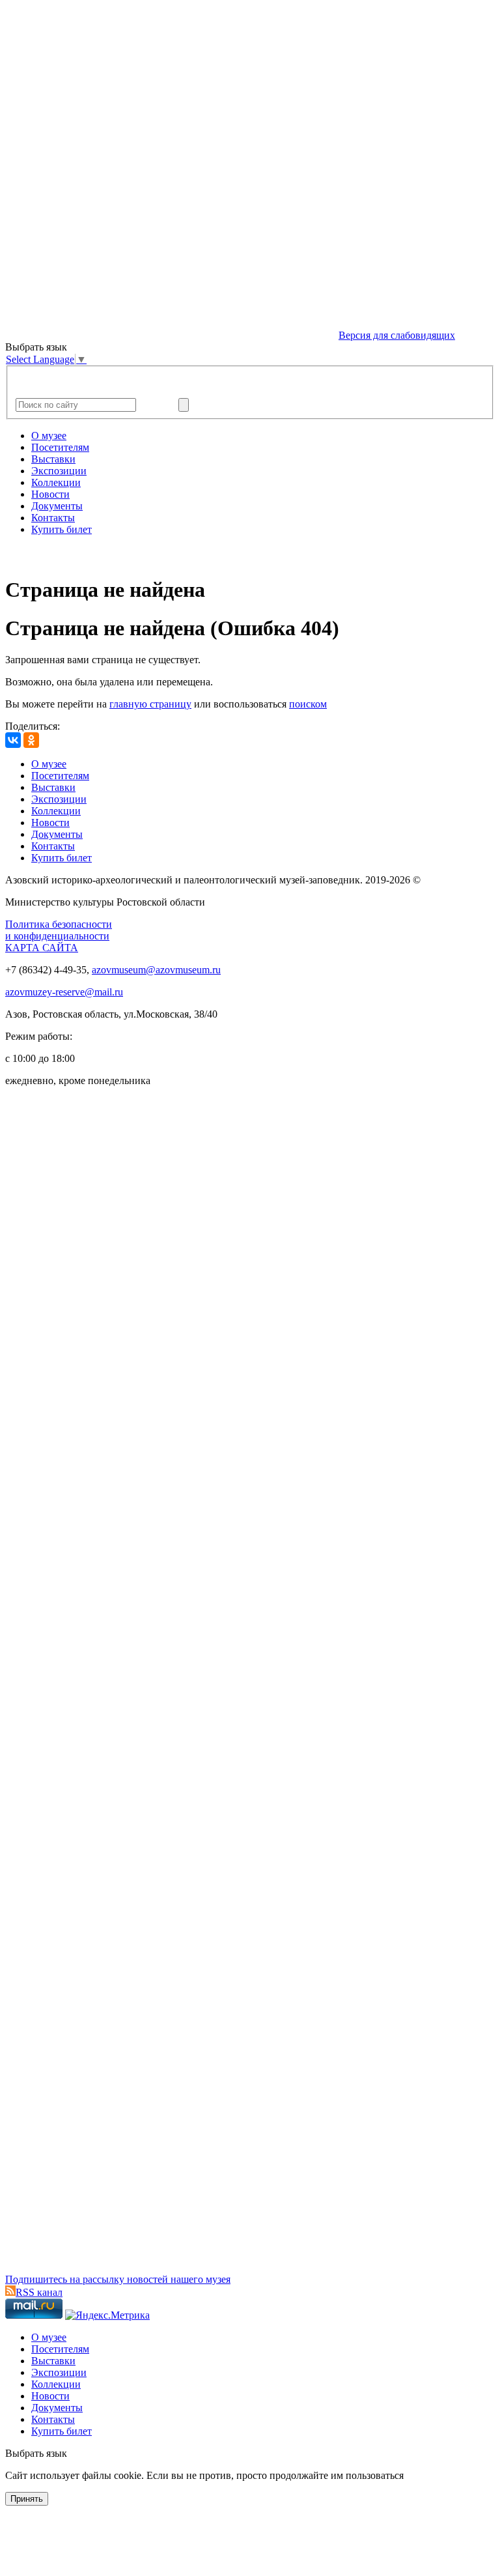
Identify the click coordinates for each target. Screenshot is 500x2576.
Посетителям (60, 447)
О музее (49, 436)
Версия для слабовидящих (397, 335)
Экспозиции (59, 471)
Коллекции (56, 482)
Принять (27, 2499)
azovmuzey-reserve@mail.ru (64, 992)
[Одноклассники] (31, 740)
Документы (57, 506)
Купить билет (62, 529)
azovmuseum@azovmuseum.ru (156, 970)
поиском (308, 704)
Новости (50, 494)
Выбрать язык (36, 2453)
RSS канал (39, 2292)
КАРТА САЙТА (42, 948)
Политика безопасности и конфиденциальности (59, 930)
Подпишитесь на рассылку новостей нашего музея (118, 2279)
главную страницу (150, 704)
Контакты (53, 518)
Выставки (53, 459)
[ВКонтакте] (13, 740)
